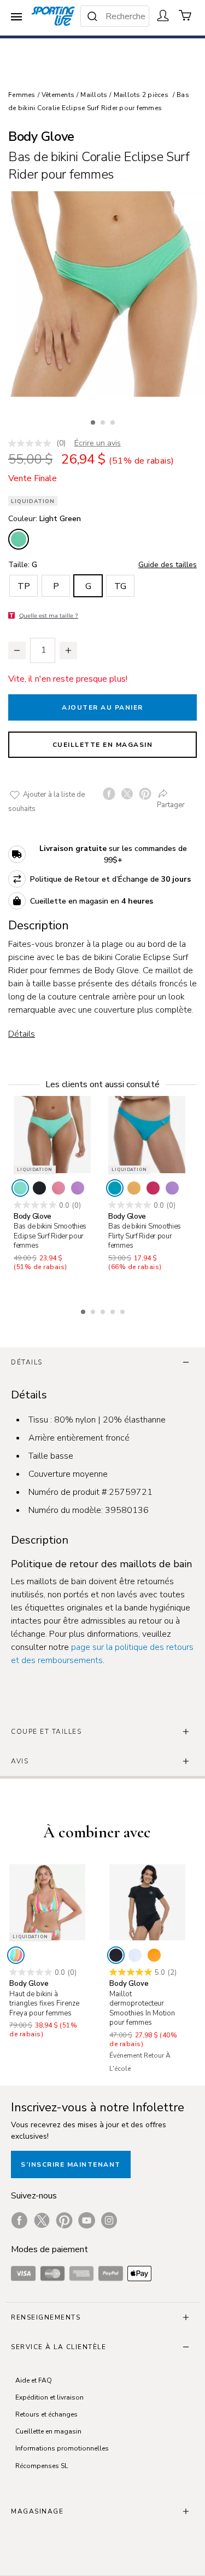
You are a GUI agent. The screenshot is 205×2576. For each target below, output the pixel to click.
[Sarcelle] (115, 1188)
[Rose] (58, 1188)
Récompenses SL (42, 2466)
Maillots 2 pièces (141, 95)
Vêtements (58, 95)
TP (24, 586)
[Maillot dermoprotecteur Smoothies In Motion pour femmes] (147, 1902)
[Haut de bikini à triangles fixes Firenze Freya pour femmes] (47, 1902)
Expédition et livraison (49, 2397)
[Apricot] (154, 1955)
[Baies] (153, 1188)
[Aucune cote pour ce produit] (32, 443)
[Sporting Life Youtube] (87, 2220)
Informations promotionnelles (62, 2448)
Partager (171, 805)
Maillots (94, 95)
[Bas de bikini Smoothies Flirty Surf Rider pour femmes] (147, 1135)
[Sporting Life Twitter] (42, 2220)
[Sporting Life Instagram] (109, 2220)
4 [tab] (114, 1310)
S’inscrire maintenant (71, 2164)
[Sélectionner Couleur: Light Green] (19, 539)
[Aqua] (20, 1188)
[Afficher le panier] (185, 15)
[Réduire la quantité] (17, 650)
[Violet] (78, 1188)
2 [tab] (104, 421)
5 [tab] (124, 1310)
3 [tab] (114, 421)
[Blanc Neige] (135, 1955)
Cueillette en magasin (103, 745)
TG (120, 586)
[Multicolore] (16, 1955)
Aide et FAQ (34, 2380)
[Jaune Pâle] (134, 1188)
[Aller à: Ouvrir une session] (163, 15)
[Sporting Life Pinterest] (64, 2220)
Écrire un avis (98, 443)
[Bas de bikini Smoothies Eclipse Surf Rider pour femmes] (52, 1135)
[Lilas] (172, 1188)
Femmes (22, 95)
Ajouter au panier (102, 707)
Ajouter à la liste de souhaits (46, 802)
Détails (22, 1034)
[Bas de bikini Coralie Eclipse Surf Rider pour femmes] (102, 294)
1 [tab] (94, 421)
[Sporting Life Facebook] (19, 2220)
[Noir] (39, 1188)
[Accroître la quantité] (68, 650)
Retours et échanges (46, 2414)
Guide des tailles (168, 565)
